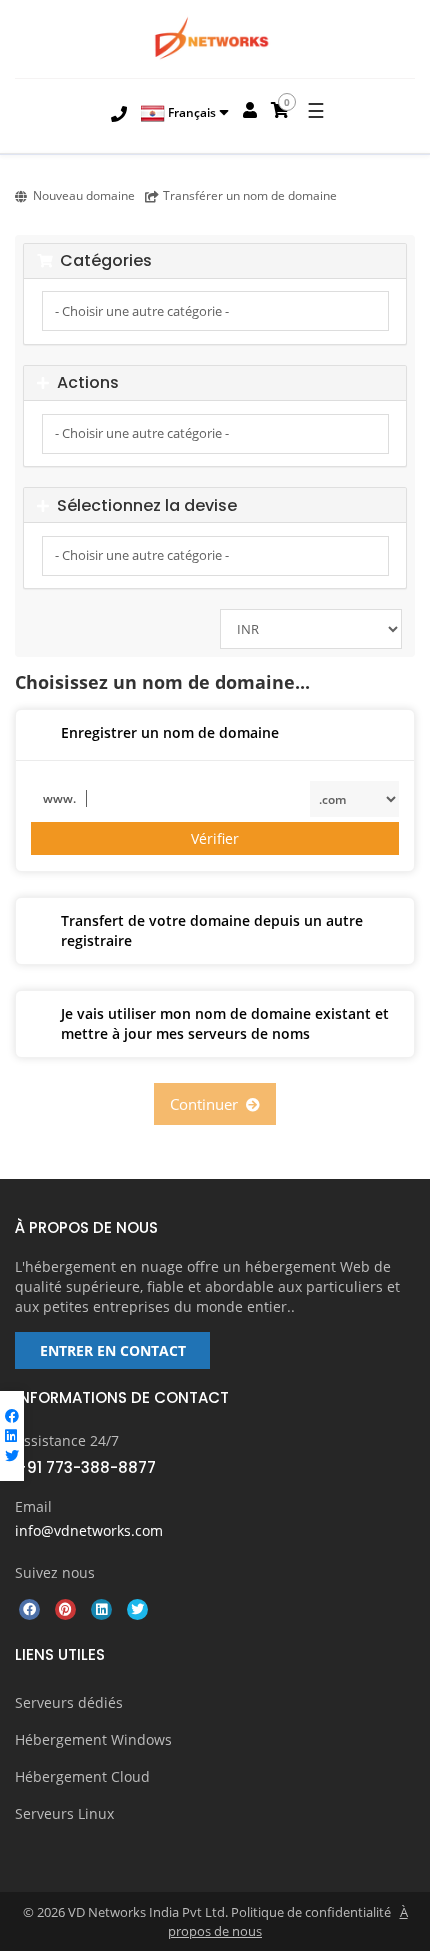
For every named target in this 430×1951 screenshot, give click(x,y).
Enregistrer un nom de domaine (170, 732)
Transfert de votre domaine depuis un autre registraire (212, 930)
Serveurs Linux (64, 1813)
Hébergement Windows (93, 1739)
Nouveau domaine (84, 195)
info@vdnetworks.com (89, 1530)
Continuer (208, 1104)
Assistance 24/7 (67, 1440)
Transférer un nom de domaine (250, 195)
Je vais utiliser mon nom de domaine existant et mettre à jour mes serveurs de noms (225, 1023)
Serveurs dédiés (69, 1702)
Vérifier (215, 838)
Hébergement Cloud (82, 1776)
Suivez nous (55, 1572)
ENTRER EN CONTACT (113, 1350)
